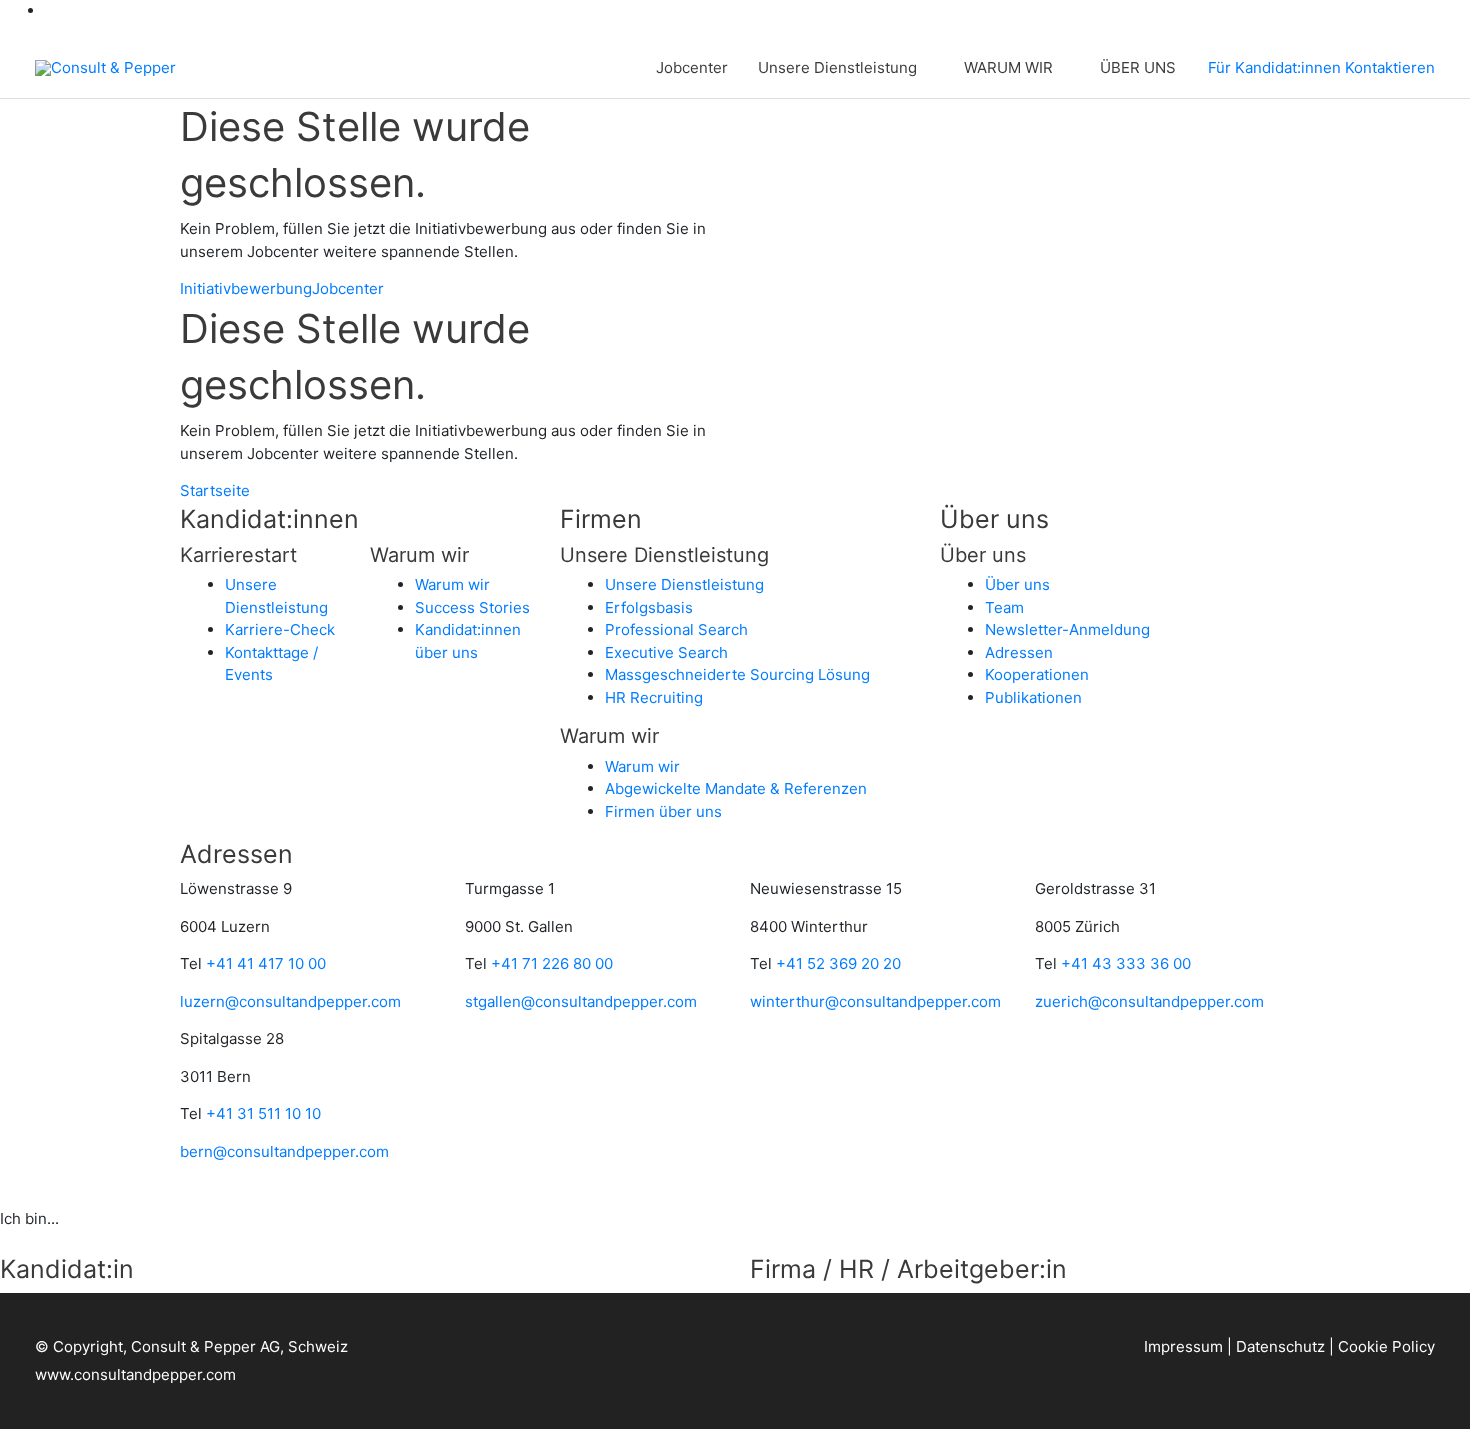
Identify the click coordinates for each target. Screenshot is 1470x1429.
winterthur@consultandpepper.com (875, 1001)
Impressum (1183, 1346)
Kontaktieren (1390, 67)
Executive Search (666, 652)
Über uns (1017, 584)
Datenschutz (1280, 1346)
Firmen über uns (663, 811)
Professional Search (676, 629)
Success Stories (472, 607)
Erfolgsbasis (649, 607)
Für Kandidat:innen (1274, 67)
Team (1004, 607)
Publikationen (1033, 697)
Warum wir (452, 584)
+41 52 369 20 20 (838, 963)
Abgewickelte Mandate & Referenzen (736, 788)
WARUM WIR (1008, 67)
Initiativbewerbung (246, 288)
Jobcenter (692, 67)
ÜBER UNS (1138, 67)
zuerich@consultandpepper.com (1149, 1001)
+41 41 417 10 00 (266, 963)
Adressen (1019, 652)
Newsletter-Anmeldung (1067, 629)
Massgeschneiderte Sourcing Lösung (737, 674)
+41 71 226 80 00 (552, 963)
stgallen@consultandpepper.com (581, 1001)
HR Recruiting (654, 697)
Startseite (215, 490)
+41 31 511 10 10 (263, 1113)
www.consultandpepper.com (135, 1374)
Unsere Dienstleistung (837, 67)
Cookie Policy (1386, 1346)
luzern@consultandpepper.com (290, 1001)
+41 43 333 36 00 (1126, 963)
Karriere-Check (280, 629)
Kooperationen (1037, 674)
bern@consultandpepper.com (284, 1151)
